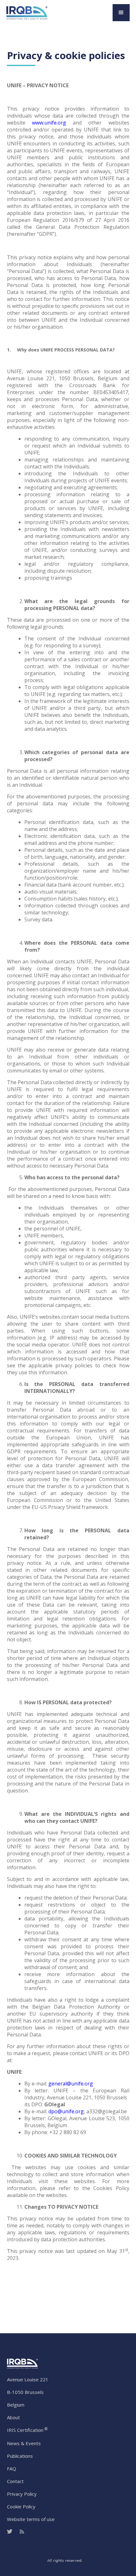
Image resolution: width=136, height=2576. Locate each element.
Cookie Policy (21, 2506)
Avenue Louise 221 (28, 2379)
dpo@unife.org (66, 2111)
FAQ (12, 2469)
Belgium (16, 2405)
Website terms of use (31, 2519)
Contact (15, 2481)
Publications (20, 2456)
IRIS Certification (27, 2430)
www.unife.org (49, 123)
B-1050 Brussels (25, 2392)
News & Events (24, 2443)
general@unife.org (71, 2084)
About (13, 2417)
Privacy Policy (22, 2494)
